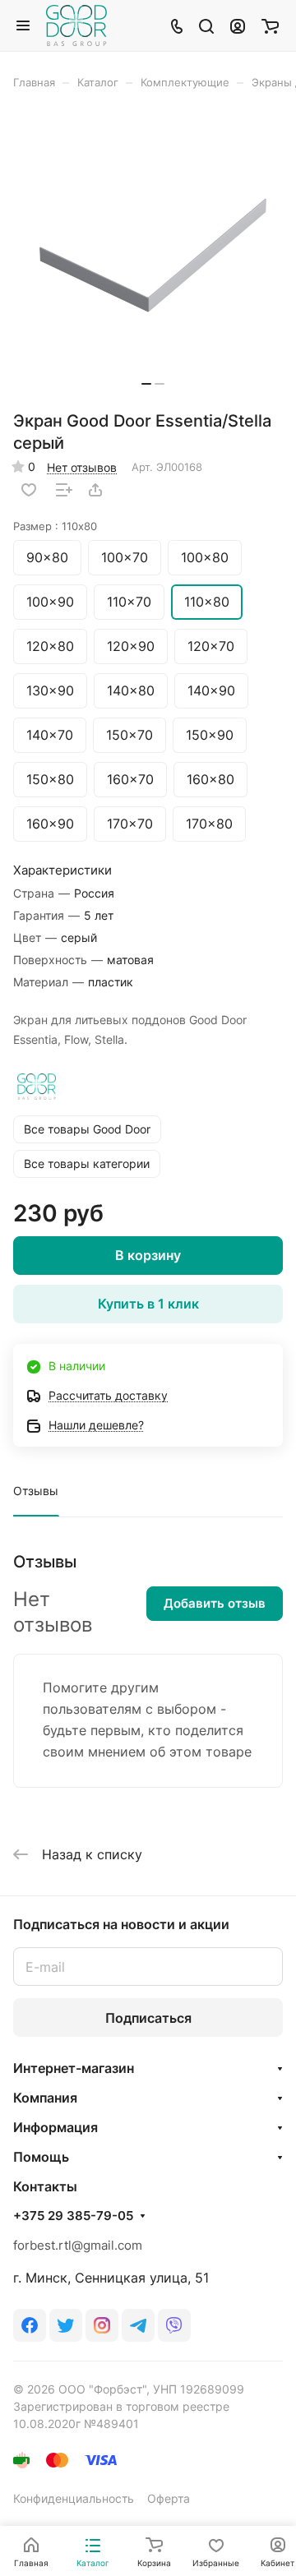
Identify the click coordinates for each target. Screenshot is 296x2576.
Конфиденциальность (74, 2498)
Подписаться (148, 2018)
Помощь (41, 2157)
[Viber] (174, 2325)
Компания (45, 2098)
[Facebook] (30, 2325)
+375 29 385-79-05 (73, 2216)
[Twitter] (66, 2325)
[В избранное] (29, 490)
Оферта (169, 2498)
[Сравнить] (64, 490)
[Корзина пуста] (270, 25)
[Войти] (238, 25)
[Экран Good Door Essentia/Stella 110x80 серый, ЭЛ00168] (153, 256)
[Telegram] (138, 2325)
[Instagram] (102, 2325)
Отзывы (36, 1491)
